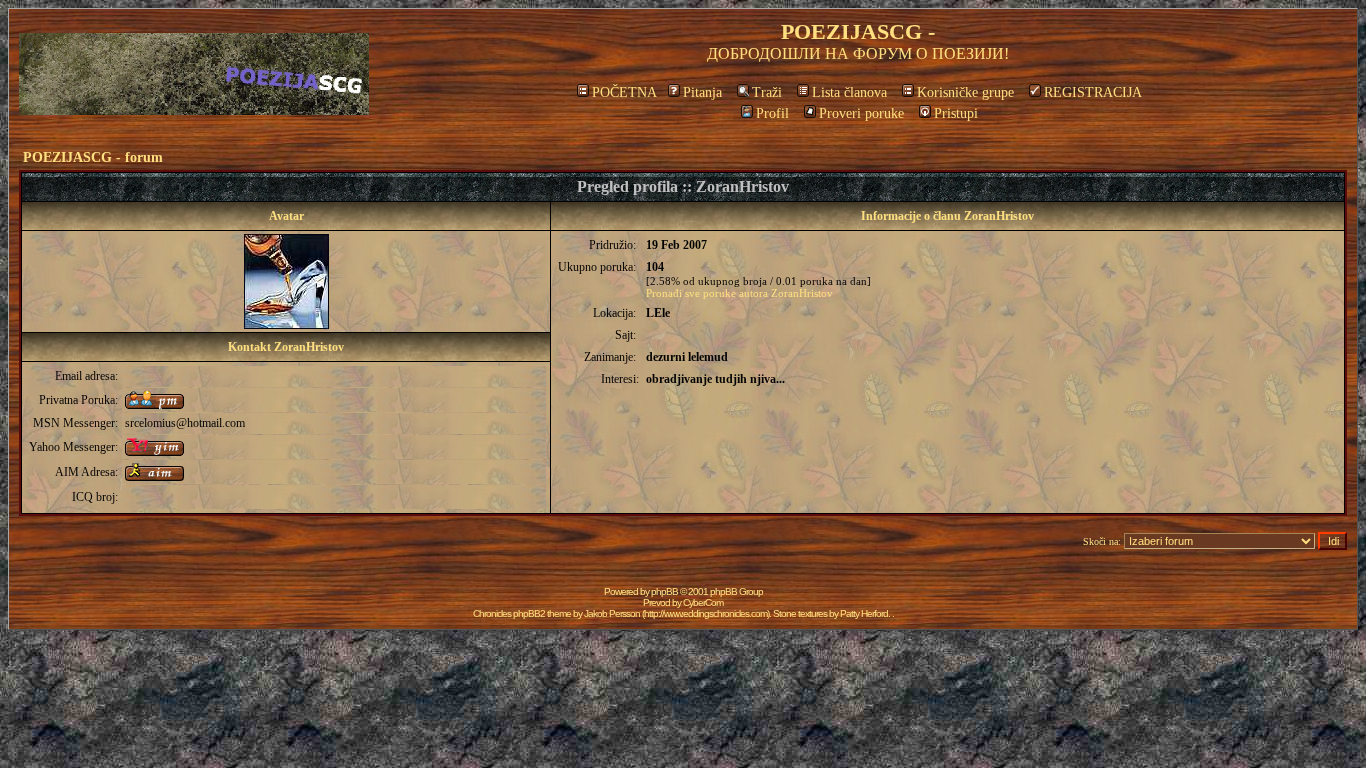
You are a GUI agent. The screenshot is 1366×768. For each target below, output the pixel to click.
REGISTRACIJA (1093, 92)
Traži (767, 92)
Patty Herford (864, 613)
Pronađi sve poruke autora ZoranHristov (739, 293)
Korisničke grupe (965, 92)
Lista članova (849, 92)
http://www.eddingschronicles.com (705, 613)
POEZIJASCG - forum (93, 157)
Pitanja (702, 92)
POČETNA (624, 92)
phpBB (664, 591)
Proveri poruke (861, 113)
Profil (772, 113)
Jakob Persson (612, 613)
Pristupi (956, 113)
